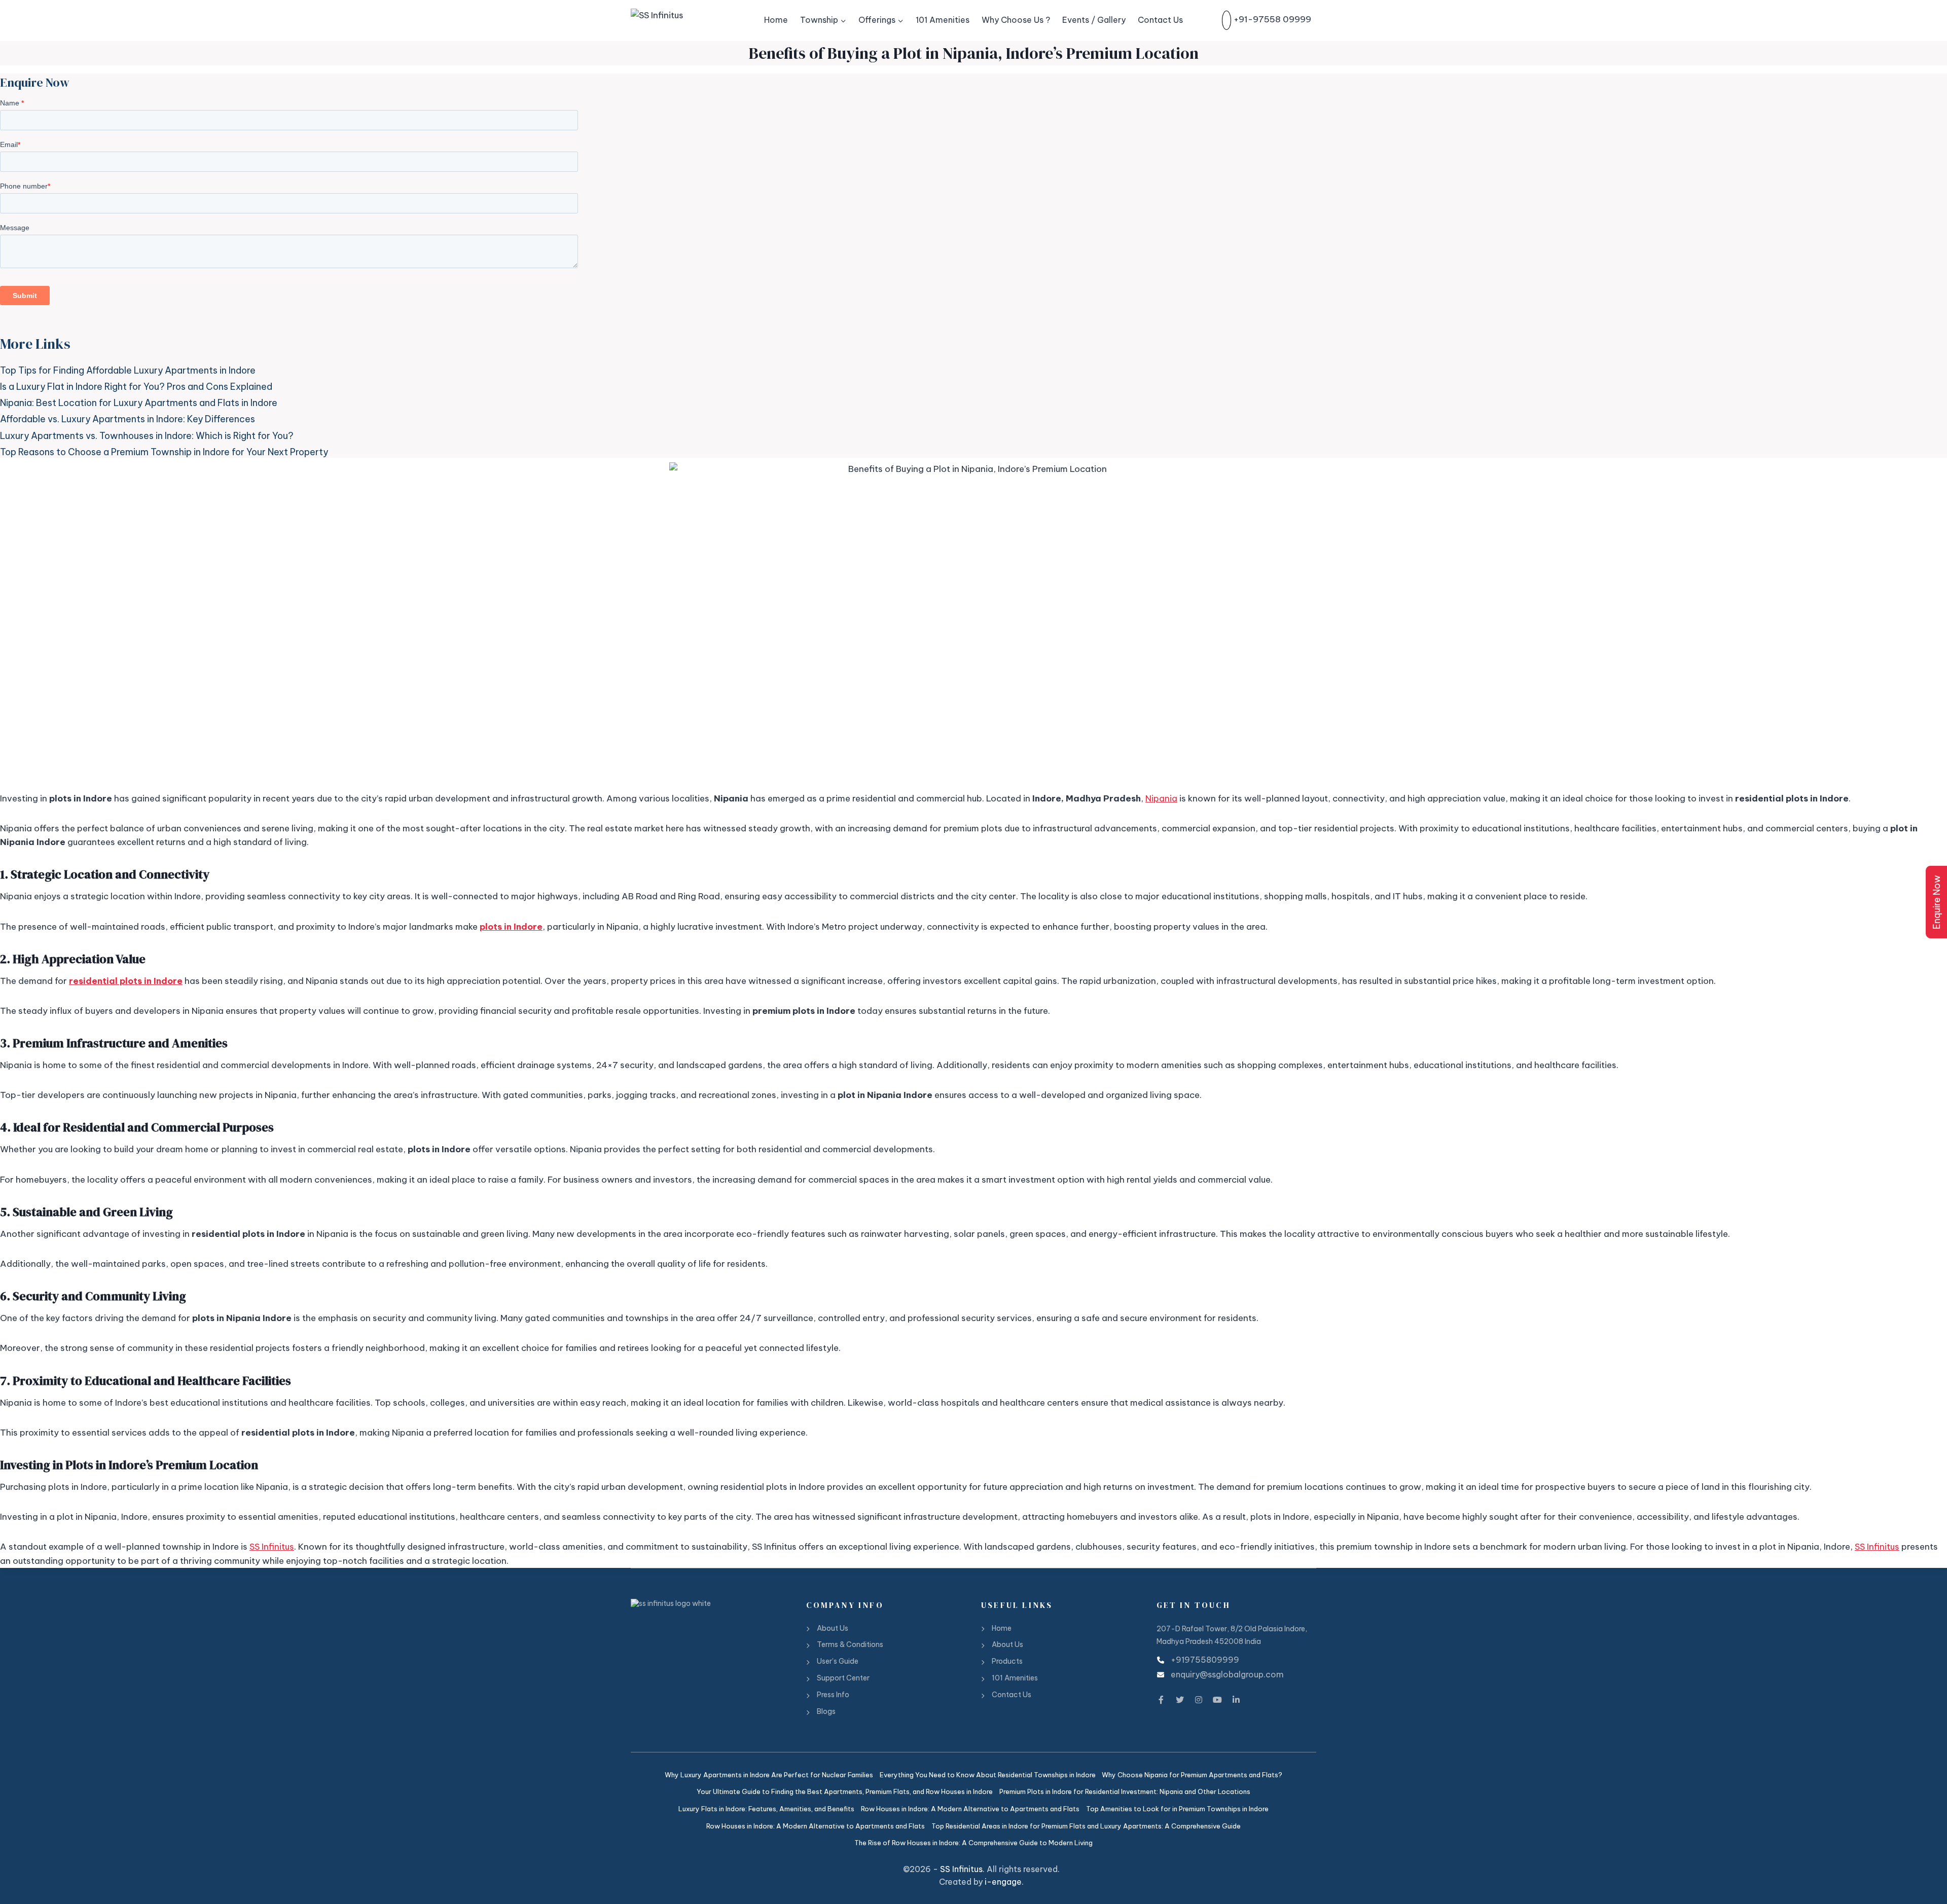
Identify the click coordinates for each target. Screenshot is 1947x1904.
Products (1007, 1661)
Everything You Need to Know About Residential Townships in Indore (988, 1775)
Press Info (833, 1695)
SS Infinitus (272, 1547)
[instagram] (1199, 1698)
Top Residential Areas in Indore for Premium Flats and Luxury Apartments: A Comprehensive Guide (1086, 1826)
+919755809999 (1205, 1660)
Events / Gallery (1094, 20)
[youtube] (1217, 1698)
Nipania (1161, 798)
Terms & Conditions (850, 1644)
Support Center (843, 1678)
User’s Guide (838, 1661)
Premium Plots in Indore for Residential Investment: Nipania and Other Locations (1125, 1791)
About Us (833, 1628)
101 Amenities (943, 20)
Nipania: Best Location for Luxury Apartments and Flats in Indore (139, 403)
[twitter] (1180, 1698)
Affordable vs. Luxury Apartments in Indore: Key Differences (128, 419)
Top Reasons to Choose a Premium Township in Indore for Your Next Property (164, 452)
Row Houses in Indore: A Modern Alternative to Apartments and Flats (970, 1809)
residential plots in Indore (126, 981)
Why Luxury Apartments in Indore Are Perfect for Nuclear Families (769, 1775)
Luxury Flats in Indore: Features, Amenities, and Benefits (766, 1809)
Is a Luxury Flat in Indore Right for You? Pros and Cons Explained (136, 387)
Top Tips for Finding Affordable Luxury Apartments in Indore (128, 370)
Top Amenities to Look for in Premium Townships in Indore (1177, 1809)
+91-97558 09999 (1272, 20)
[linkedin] (1236, 1698)
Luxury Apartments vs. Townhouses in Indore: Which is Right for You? (147, 436)
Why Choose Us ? (1016, 20)
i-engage (1003, 1882)
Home (776, 20)
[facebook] (1161, 1698)
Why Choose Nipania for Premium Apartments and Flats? (1192, 1775)
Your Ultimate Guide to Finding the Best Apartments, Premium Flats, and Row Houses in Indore (845, 1791)
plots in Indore (511, 927)
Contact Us (1160, 20)
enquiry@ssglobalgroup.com (1227, 1674)
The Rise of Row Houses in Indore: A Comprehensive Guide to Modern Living (974, 1843)
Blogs (826, 1711)
